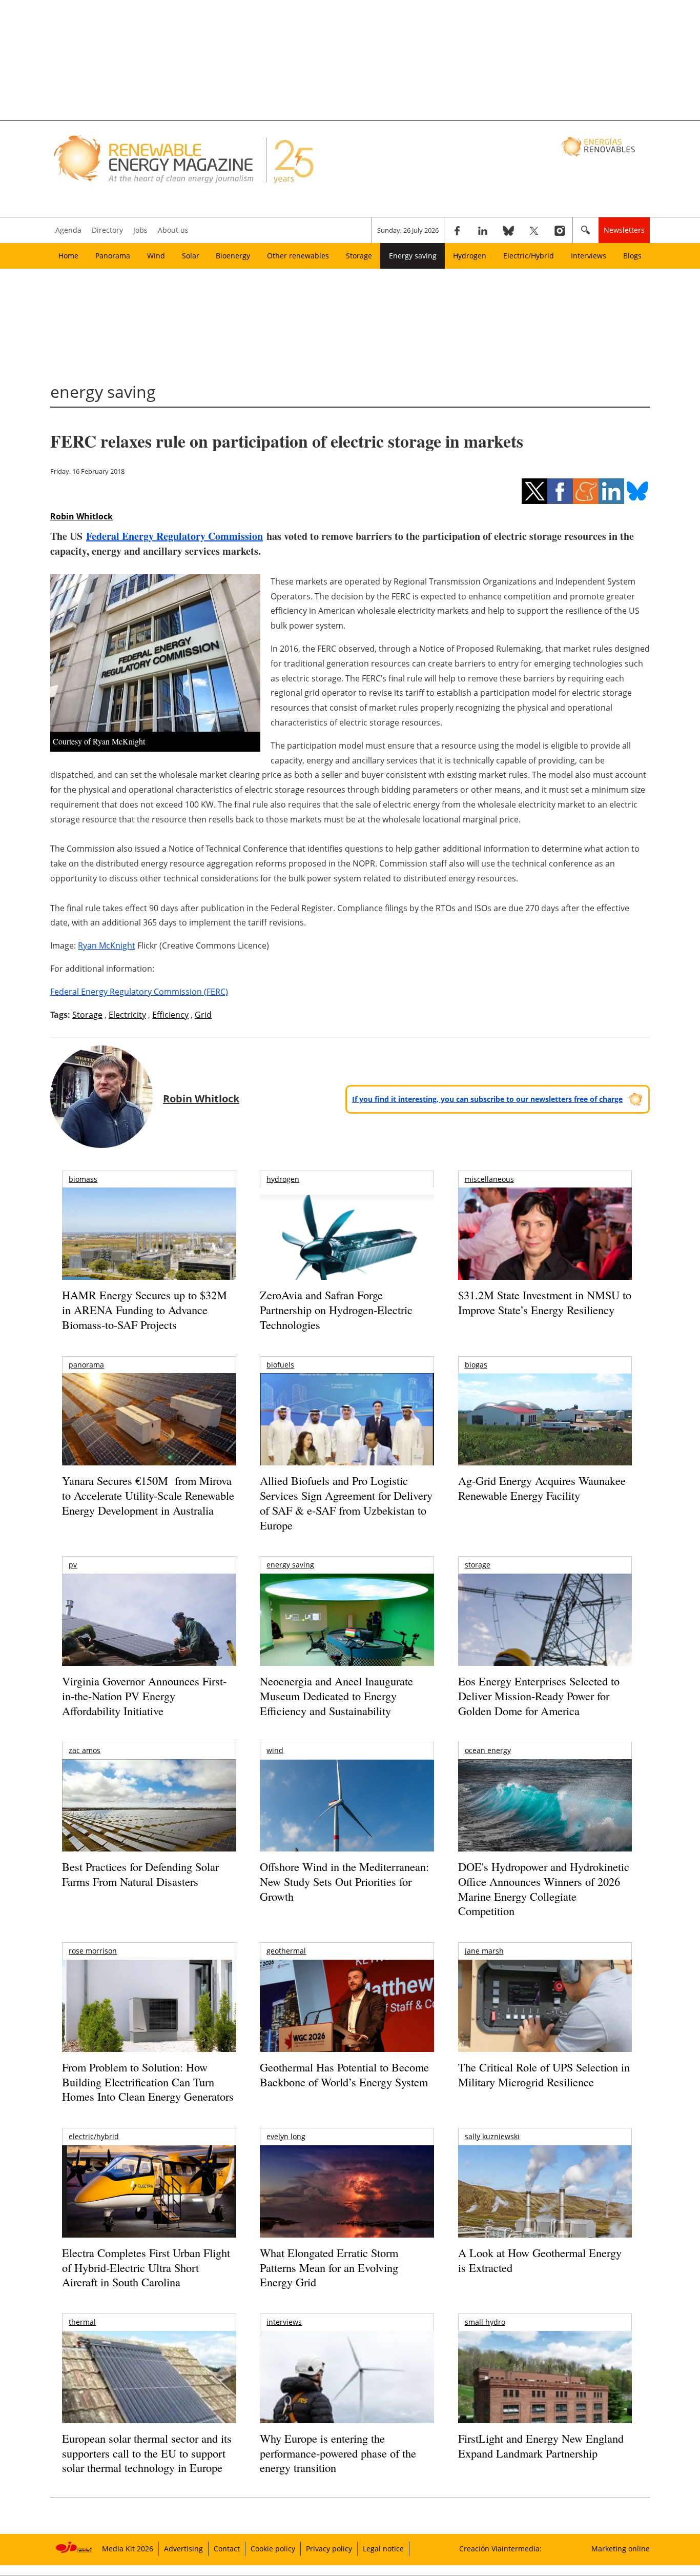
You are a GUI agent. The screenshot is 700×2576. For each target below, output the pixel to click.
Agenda (68, 230)
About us (173, 230)
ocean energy (488, 1750)
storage (478, 1565)
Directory (107, 230)
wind (275, 1750)
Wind (156, 256)
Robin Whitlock (81, 516)
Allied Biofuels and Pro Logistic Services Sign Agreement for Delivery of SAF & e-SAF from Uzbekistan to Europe (346, 1503)
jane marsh (484, 1951)
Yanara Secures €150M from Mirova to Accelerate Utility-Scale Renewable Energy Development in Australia (148, 1495)
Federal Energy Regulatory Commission (174, 536)
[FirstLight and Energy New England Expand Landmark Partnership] (545, 2400)
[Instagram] (560, 230)
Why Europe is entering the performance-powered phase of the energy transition (338, 2453)
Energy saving (413, 256)
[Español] (599, 146)
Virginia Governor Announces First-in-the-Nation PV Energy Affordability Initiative (144, 1696)
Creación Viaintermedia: (500, 2549)
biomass (83, 1179)
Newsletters (624, 230)
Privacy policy (329, 2549)
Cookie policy (273, 2549)
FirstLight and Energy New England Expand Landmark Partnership (541, 2446)
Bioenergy (233, 256)
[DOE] (545, 1819)
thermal (82, 2322)
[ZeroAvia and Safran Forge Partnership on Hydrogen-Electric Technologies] (347, 1251)
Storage (359, 256)
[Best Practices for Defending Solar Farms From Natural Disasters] (149, 1819)
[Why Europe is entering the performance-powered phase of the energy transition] (347, 2391)
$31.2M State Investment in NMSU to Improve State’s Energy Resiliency (545, 1302)
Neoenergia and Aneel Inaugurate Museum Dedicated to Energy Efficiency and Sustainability (336, 1696)
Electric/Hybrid (529, 256)
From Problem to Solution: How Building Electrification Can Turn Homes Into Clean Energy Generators (148, 2082)
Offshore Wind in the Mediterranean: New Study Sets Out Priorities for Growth (344, 1881)
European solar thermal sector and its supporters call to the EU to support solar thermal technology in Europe (147, 2453)
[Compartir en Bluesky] (637, 491)
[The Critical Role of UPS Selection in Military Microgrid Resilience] (545, 2020)
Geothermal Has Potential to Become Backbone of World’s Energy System (344, 2075)
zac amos (85, 1750)
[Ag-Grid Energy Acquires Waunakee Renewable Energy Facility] (545, 1422)
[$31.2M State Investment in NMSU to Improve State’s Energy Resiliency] (545, 1250)
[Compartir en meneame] (586, 491)
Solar (191, 256)
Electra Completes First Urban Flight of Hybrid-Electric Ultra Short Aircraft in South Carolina (146, 2267)
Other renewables (298, 256)
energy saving (290, 1565)
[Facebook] (457, 230)
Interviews (589, 256)
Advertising (183, 2549)
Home (68, 256)
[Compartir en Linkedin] (611, 491)
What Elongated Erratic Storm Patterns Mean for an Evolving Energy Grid (329, 2267)
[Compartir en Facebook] (560, 491)
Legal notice (383, 2549)
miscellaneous (489, 1179)
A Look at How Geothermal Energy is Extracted (540, 2260)
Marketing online (621, 2549)
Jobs (140, 230)
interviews (284, 2322)
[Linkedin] (483, 230)
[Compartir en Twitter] (534, 491)
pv (73, 1565)
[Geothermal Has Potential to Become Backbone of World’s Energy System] (347, 2020)
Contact (227, 2549)
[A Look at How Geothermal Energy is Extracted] (545, 2211)
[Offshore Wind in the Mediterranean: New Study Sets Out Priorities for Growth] (347, 1827)
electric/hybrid (94, 2136)
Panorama (113, 256)
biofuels (280, 1365)
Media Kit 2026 (128, 2549)
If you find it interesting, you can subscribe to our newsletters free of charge (487, 1099)
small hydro (485, 2322)
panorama (86, 1365)
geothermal (286, 1951)
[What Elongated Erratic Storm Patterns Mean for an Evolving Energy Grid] (347, 2197)
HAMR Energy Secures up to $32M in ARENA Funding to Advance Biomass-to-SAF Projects (145, 1310)
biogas (476, 1365)
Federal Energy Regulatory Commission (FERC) (139, 992)
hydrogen (283, 1179)
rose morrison (93, 1951)
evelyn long (286, 2136)
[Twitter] (534, 230)
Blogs (632, 256)
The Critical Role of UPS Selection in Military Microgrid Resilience (544, 2075)
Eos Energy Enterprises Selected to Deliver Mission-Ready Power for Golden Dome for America (539, 1696)
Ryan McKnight (107, 945)
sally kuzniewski (492, 2136)
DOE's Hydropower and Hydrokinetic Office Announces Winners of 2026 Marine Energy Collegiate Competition (544, 1889)
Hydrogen (470, 256)
